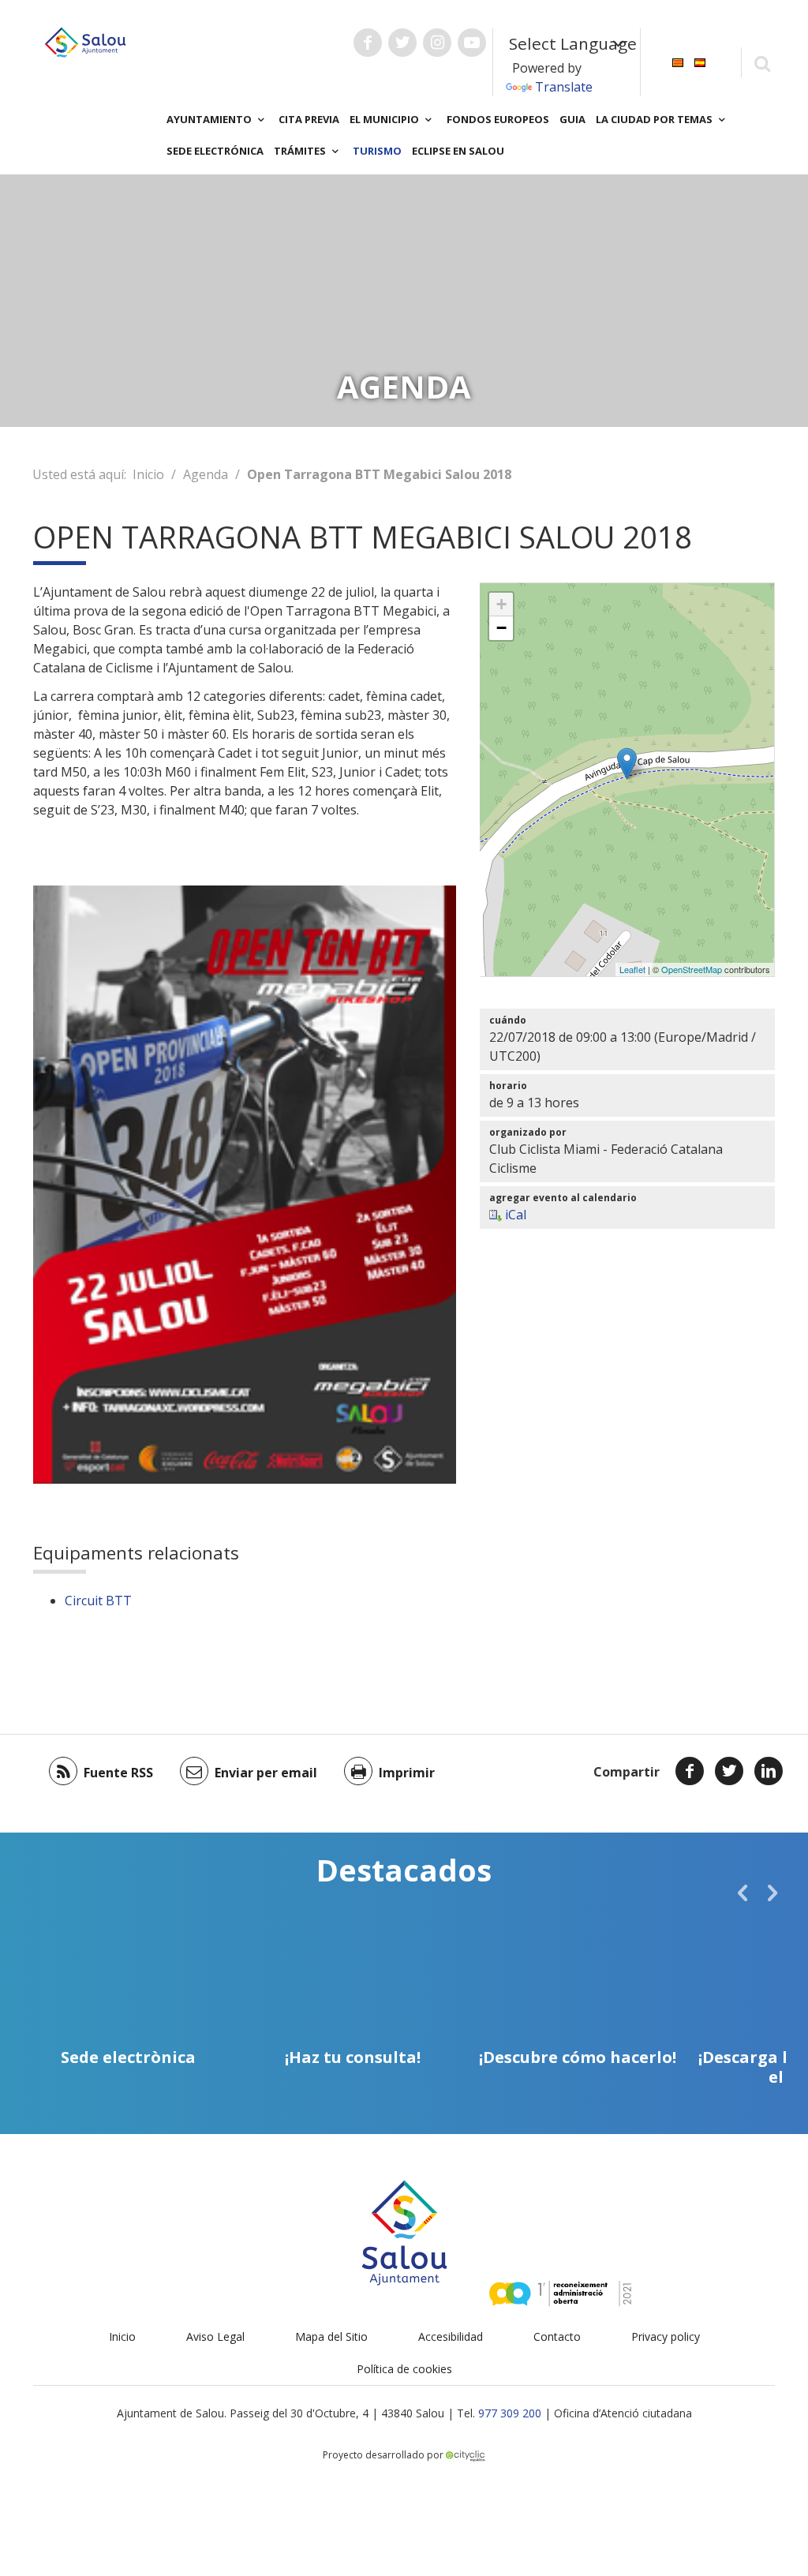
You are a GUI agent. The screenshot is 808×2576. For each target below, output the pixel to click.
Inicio (148, 474)
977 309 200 (510, 2413)
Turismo (377, 151)
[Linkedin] (769, 1771)
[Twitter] (729, 1771)
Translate (564, 87)
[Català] (678, 61)
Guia (572, 119)
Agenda (206, 474)
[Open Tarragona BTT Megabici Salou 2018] (627, 764)
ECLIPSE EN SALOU (458, 151)
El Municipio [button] (385, 119)
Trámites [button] (301, 151)
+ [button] (501, 604)
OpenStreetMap (692, 969)
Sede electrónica (215, 151)
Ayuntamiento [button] (210, 119)
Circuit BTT (98, 1601)
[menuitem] (678, 61)
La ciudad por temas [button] (655, 119)
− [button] (501, 628)
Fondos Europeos (498, 119)
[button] (743, 1893)
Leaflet (632, 969)
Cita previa (309, 119)
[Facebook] (690, 1771)
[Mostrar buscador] (762, 63)
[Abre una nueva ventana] (368, 43)
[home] (85, 41)
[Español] (700, 61)
